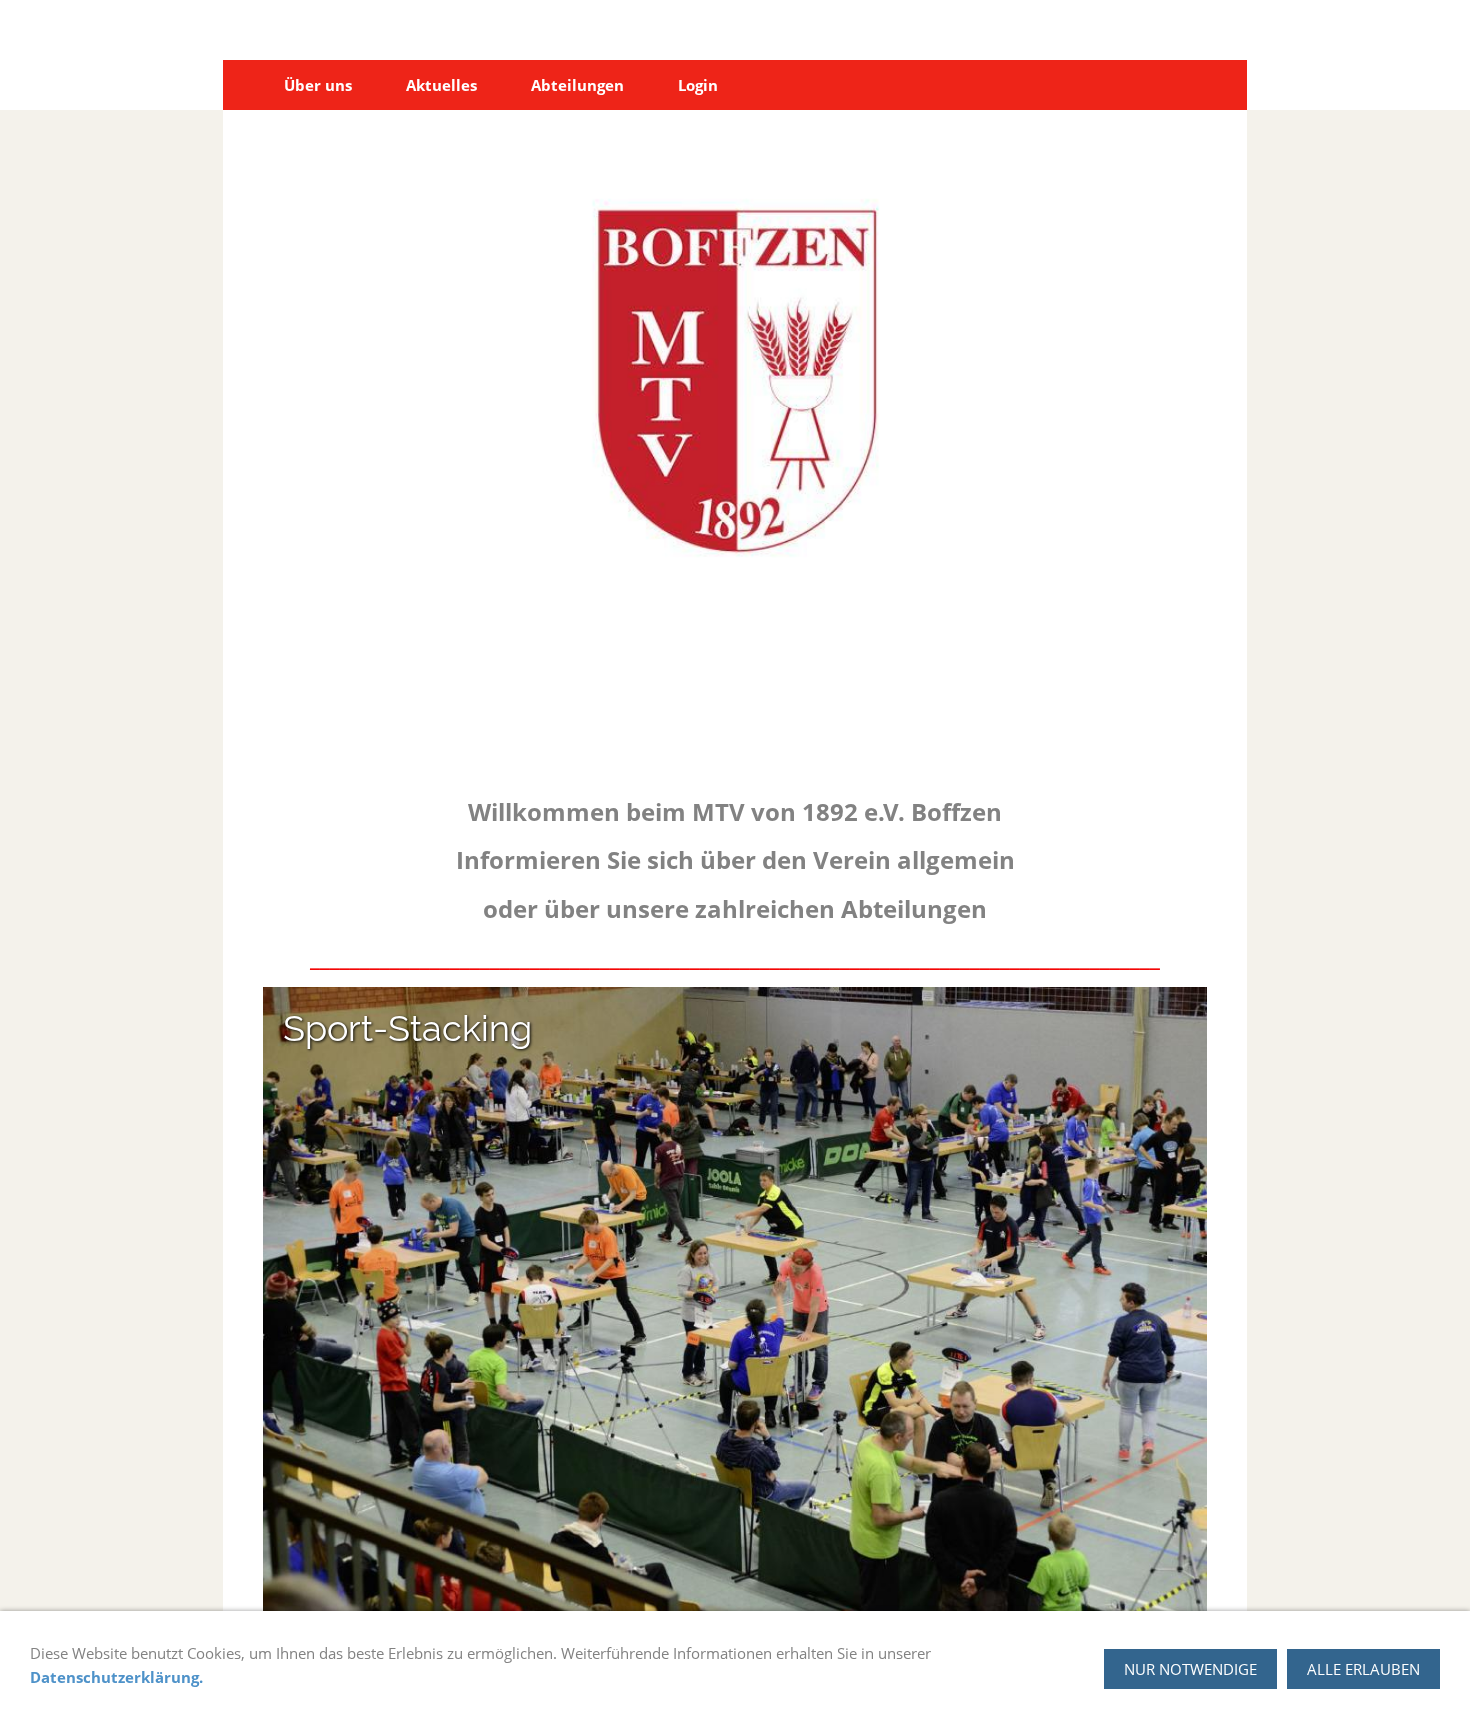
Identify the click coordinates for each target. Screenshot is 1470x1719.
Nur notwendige (1190, 1669)
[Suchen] (1224, 85)
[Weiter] (1183, 1301)
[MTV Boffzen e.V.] (246, 85)
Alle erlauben (1363, 1669)
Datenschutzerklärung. (116, 1677)
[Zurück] (287, 1301)
